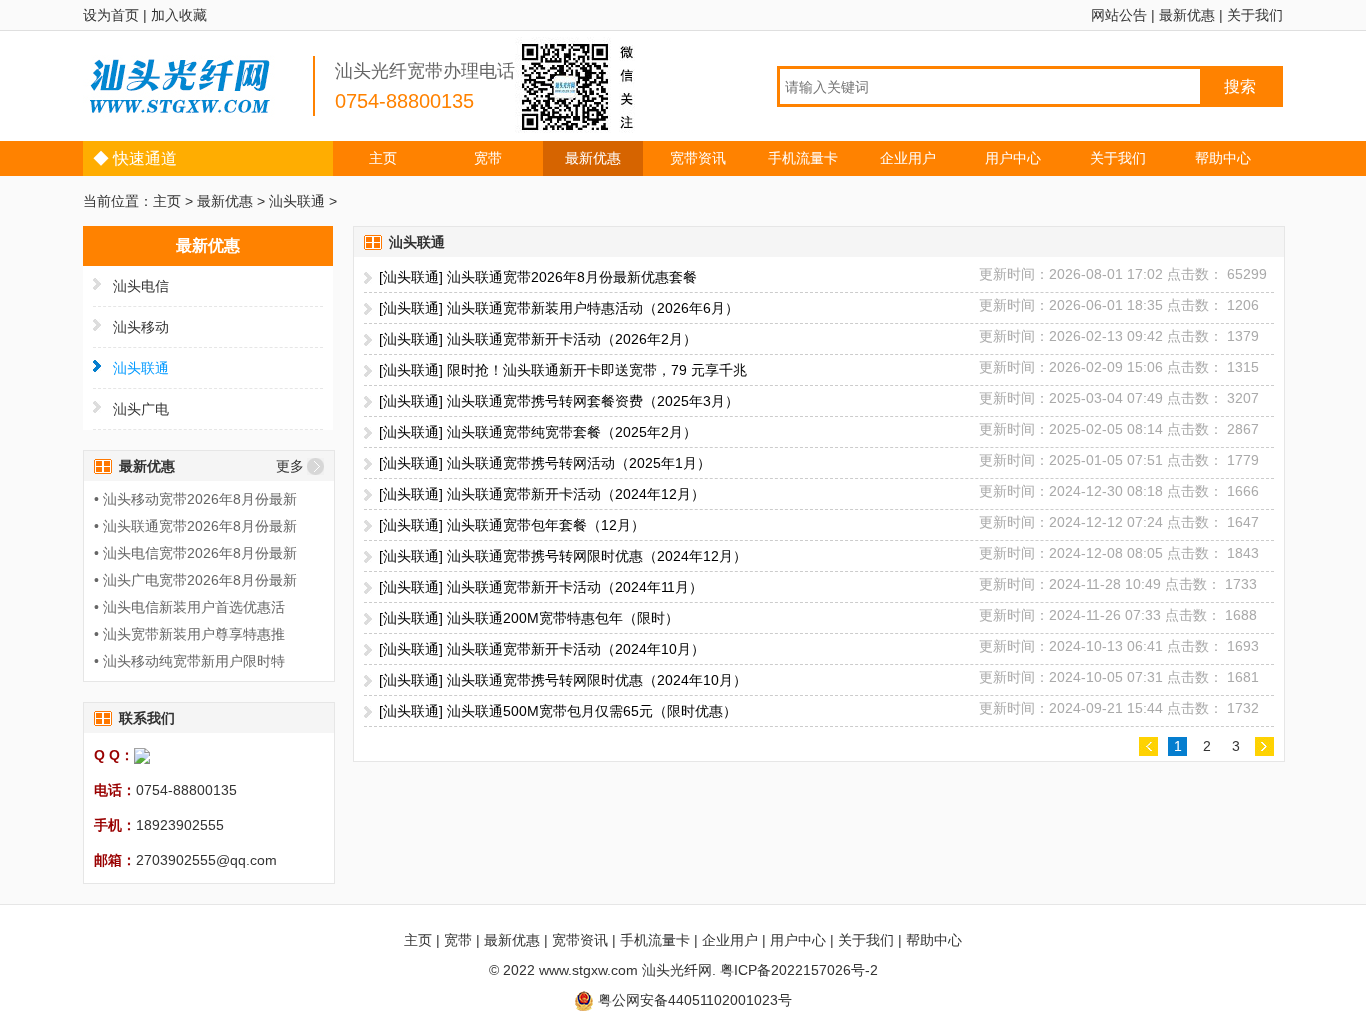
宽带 (488, 158)
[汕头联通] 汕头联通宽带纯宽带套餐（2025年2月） (538, 432)
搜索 (1240, 86)
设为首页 (111, 15)
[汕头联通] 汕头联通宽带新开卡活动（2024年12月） (542, 494)
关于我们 (1255, 15)
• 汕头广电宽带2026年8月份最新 (195, 580)
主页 (383, 158)
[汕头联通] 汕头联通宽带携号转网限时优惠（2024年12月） (563, 556)
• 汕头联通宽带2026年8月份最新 (195, 526)
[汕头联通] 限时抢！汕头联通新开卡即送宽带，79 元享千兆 (563, 370)
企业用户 (908, 158)
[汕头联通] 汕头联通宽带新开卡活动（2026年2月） (538, 339)
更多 (290, 466)
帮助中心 (1223, 158)
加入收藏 (179, 15)
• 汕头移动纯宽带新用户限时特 (189, 661)
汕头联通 (297, 201)
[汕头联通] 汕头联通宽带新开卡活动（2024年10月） (542, 649)
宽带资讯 (698, 158)
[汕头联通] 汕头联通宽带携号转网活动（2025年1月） (545, 463)
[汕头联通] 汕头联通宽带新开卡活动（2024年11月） (541, 587)
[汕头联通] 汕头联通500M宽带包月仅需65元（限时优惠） (558, 711)
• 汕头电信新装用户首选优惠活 (189, 607)
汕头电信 (141, 286)
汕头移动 (141, 327)
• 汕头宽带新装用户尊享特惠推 (189, 634)
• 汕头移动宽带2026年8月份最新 (195, 499)
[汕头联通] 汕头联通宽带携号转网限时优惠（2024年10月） (563, 680)
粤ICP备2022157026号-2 (799, 970)
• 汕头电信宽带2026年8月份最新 (195, 553)
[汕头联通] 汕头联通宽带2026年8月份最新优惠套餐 (538, 277)
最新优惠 (1187, 15)
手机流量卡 (803, 158)
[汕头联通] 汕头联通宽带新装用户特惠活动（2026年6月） (559, 308)
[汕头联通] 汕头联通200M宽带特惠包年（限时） (529, 618)
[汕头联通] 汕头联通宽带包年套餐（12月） (512, 525)
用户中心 (1013, 158)
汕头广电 (141, 409)
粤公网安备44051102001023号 (693, 1000)
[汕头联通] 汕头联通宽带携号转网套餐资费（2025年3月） (559, 401)
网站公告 (1119, 15)
